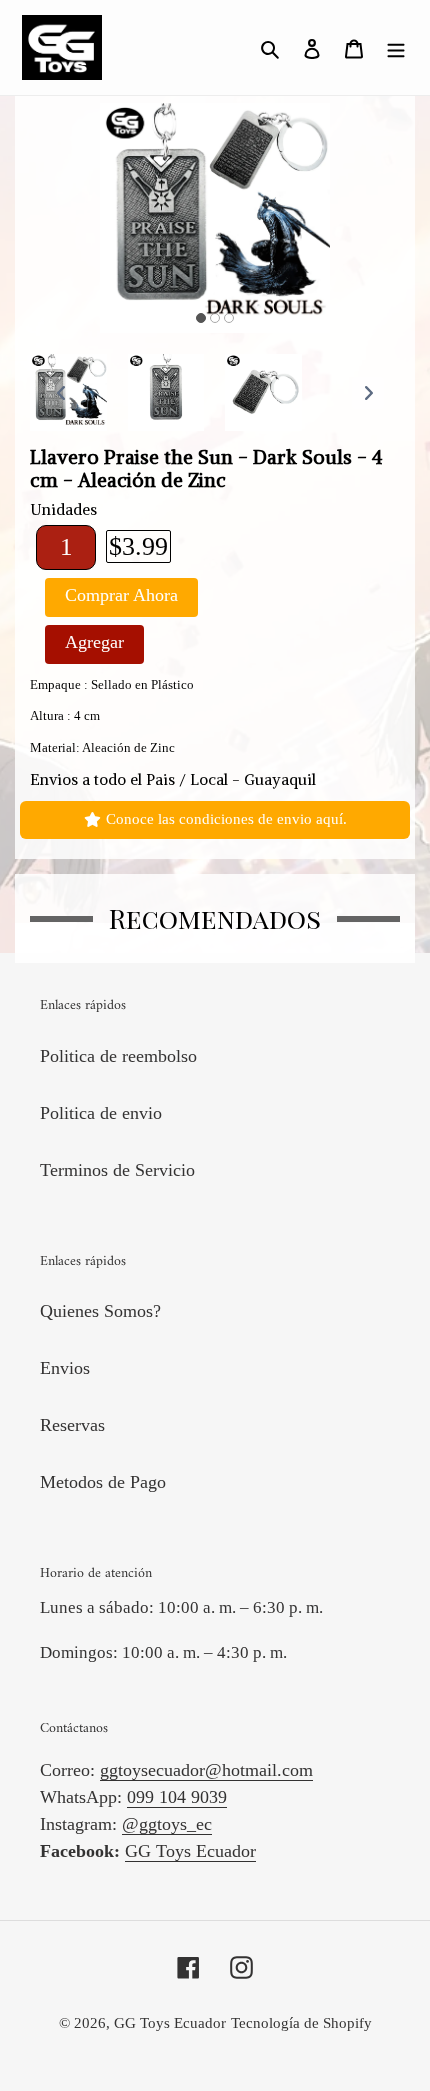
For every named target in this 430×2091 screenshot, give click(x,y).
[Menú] (396, 47)
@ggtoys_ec (167, 1824)
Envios (65, 1368)
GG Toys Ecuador (190, 1851)
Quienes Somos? (100, 1311)
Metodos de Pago (103, 1482)
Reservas (72, 1425)
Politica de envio (101, 1113)
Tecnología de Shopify (301, 2023)
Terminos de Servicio (117, 1170)
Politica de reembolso (118, 1056)
